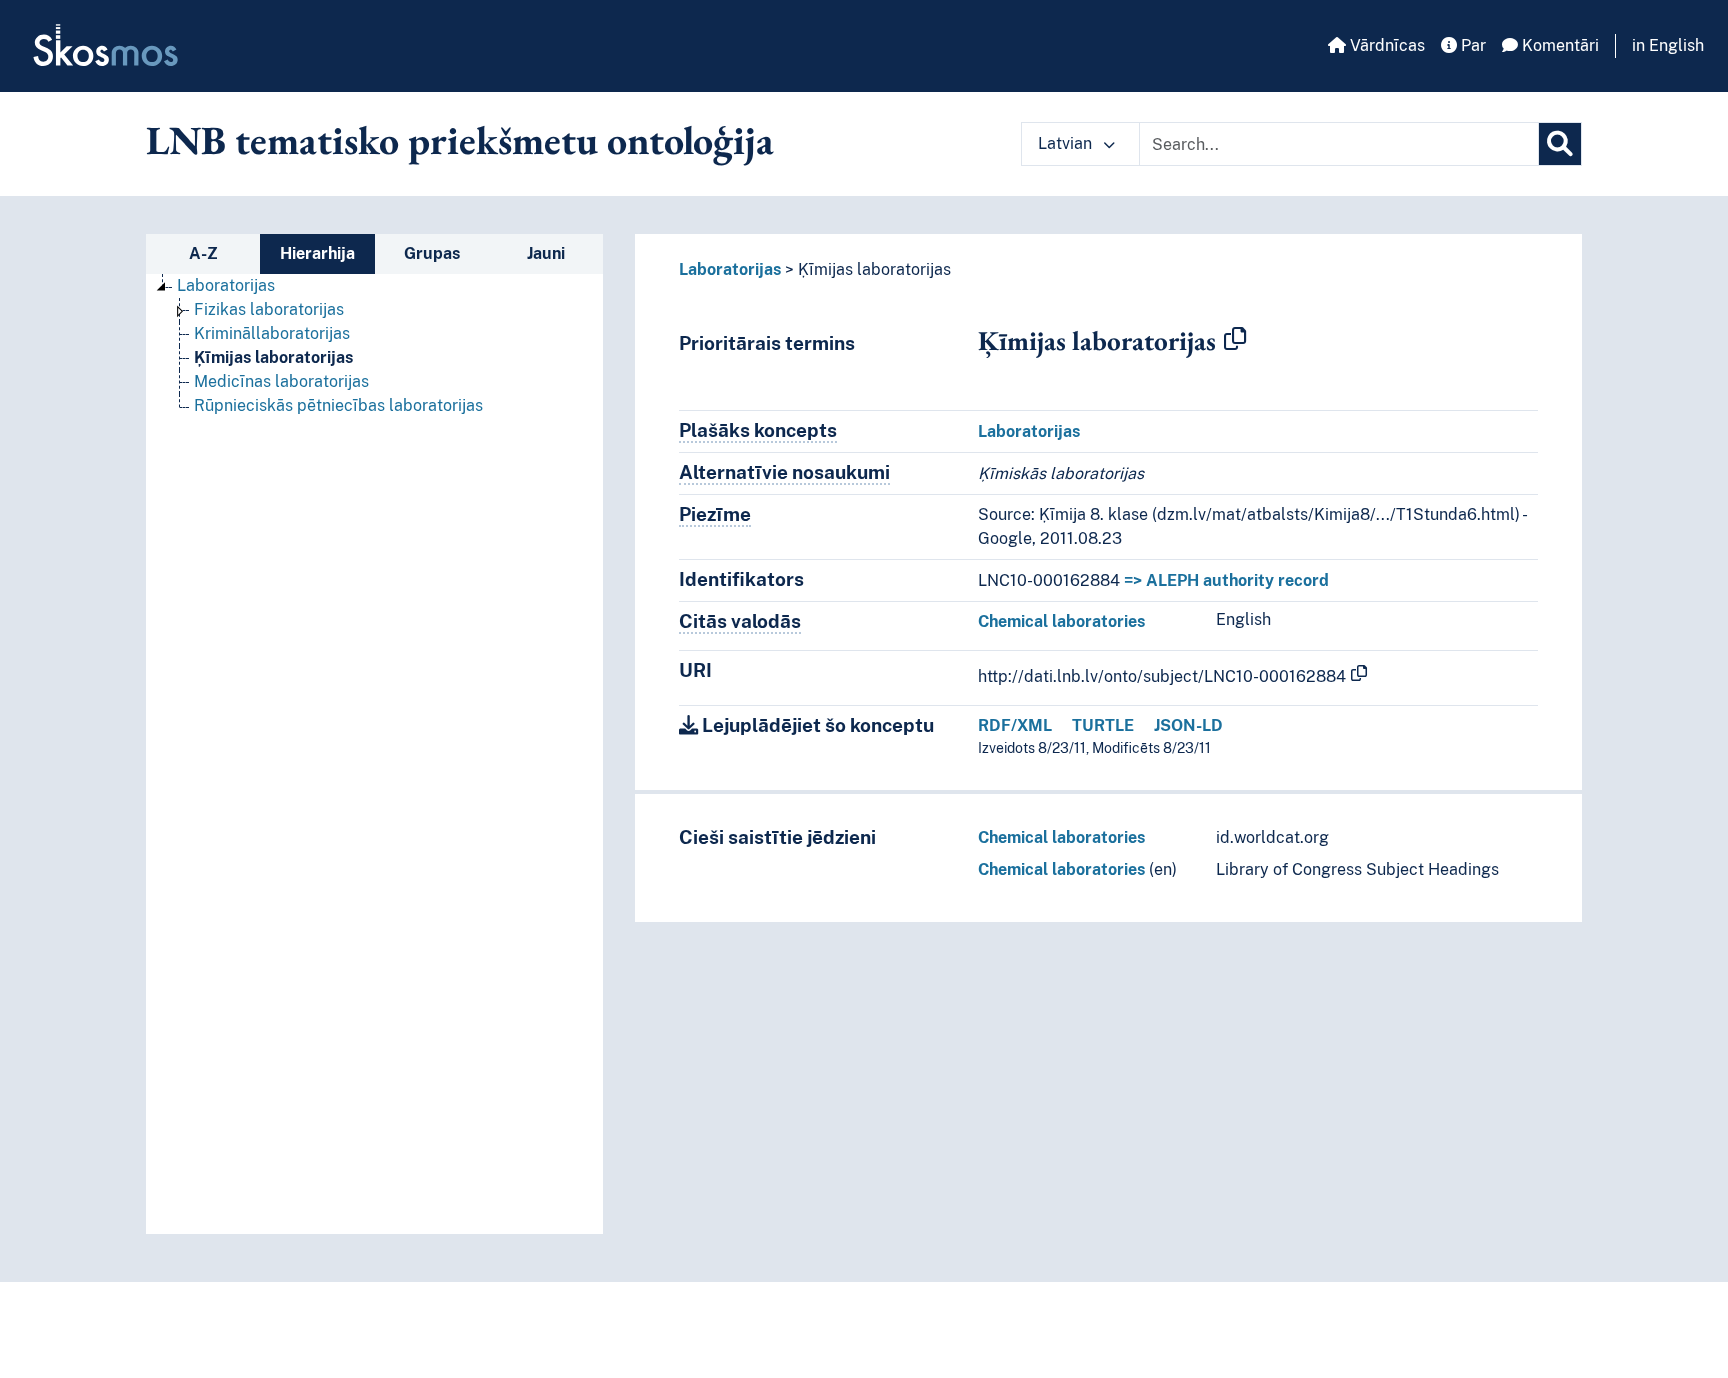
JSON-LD (1188, 725)
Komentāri (1558, 45)
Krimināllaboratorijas (272, 333)
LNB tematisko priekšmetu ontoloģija (460, 140)
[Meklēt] (1560, 144)
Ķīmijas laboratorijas (273, 357)
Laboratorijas (226, 285)
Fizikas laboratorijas (269, 309)
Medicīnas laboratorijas (281, 381)
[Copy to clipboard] (1235, 340)
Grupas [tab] (432, 253)
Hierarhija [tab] (317, 253)
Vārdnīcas (1385, 45)
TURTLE (1103, 725)
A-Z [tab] (203, 253)
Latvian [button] (1067, 143)
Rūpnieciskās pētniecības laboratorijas (338, 405)
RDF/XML (1015, 725)
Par (1471, 45)
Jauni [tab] (546, 253)
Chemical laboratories (1061, 621)
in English (1668, 45)
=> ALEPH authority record (1226, 580)
